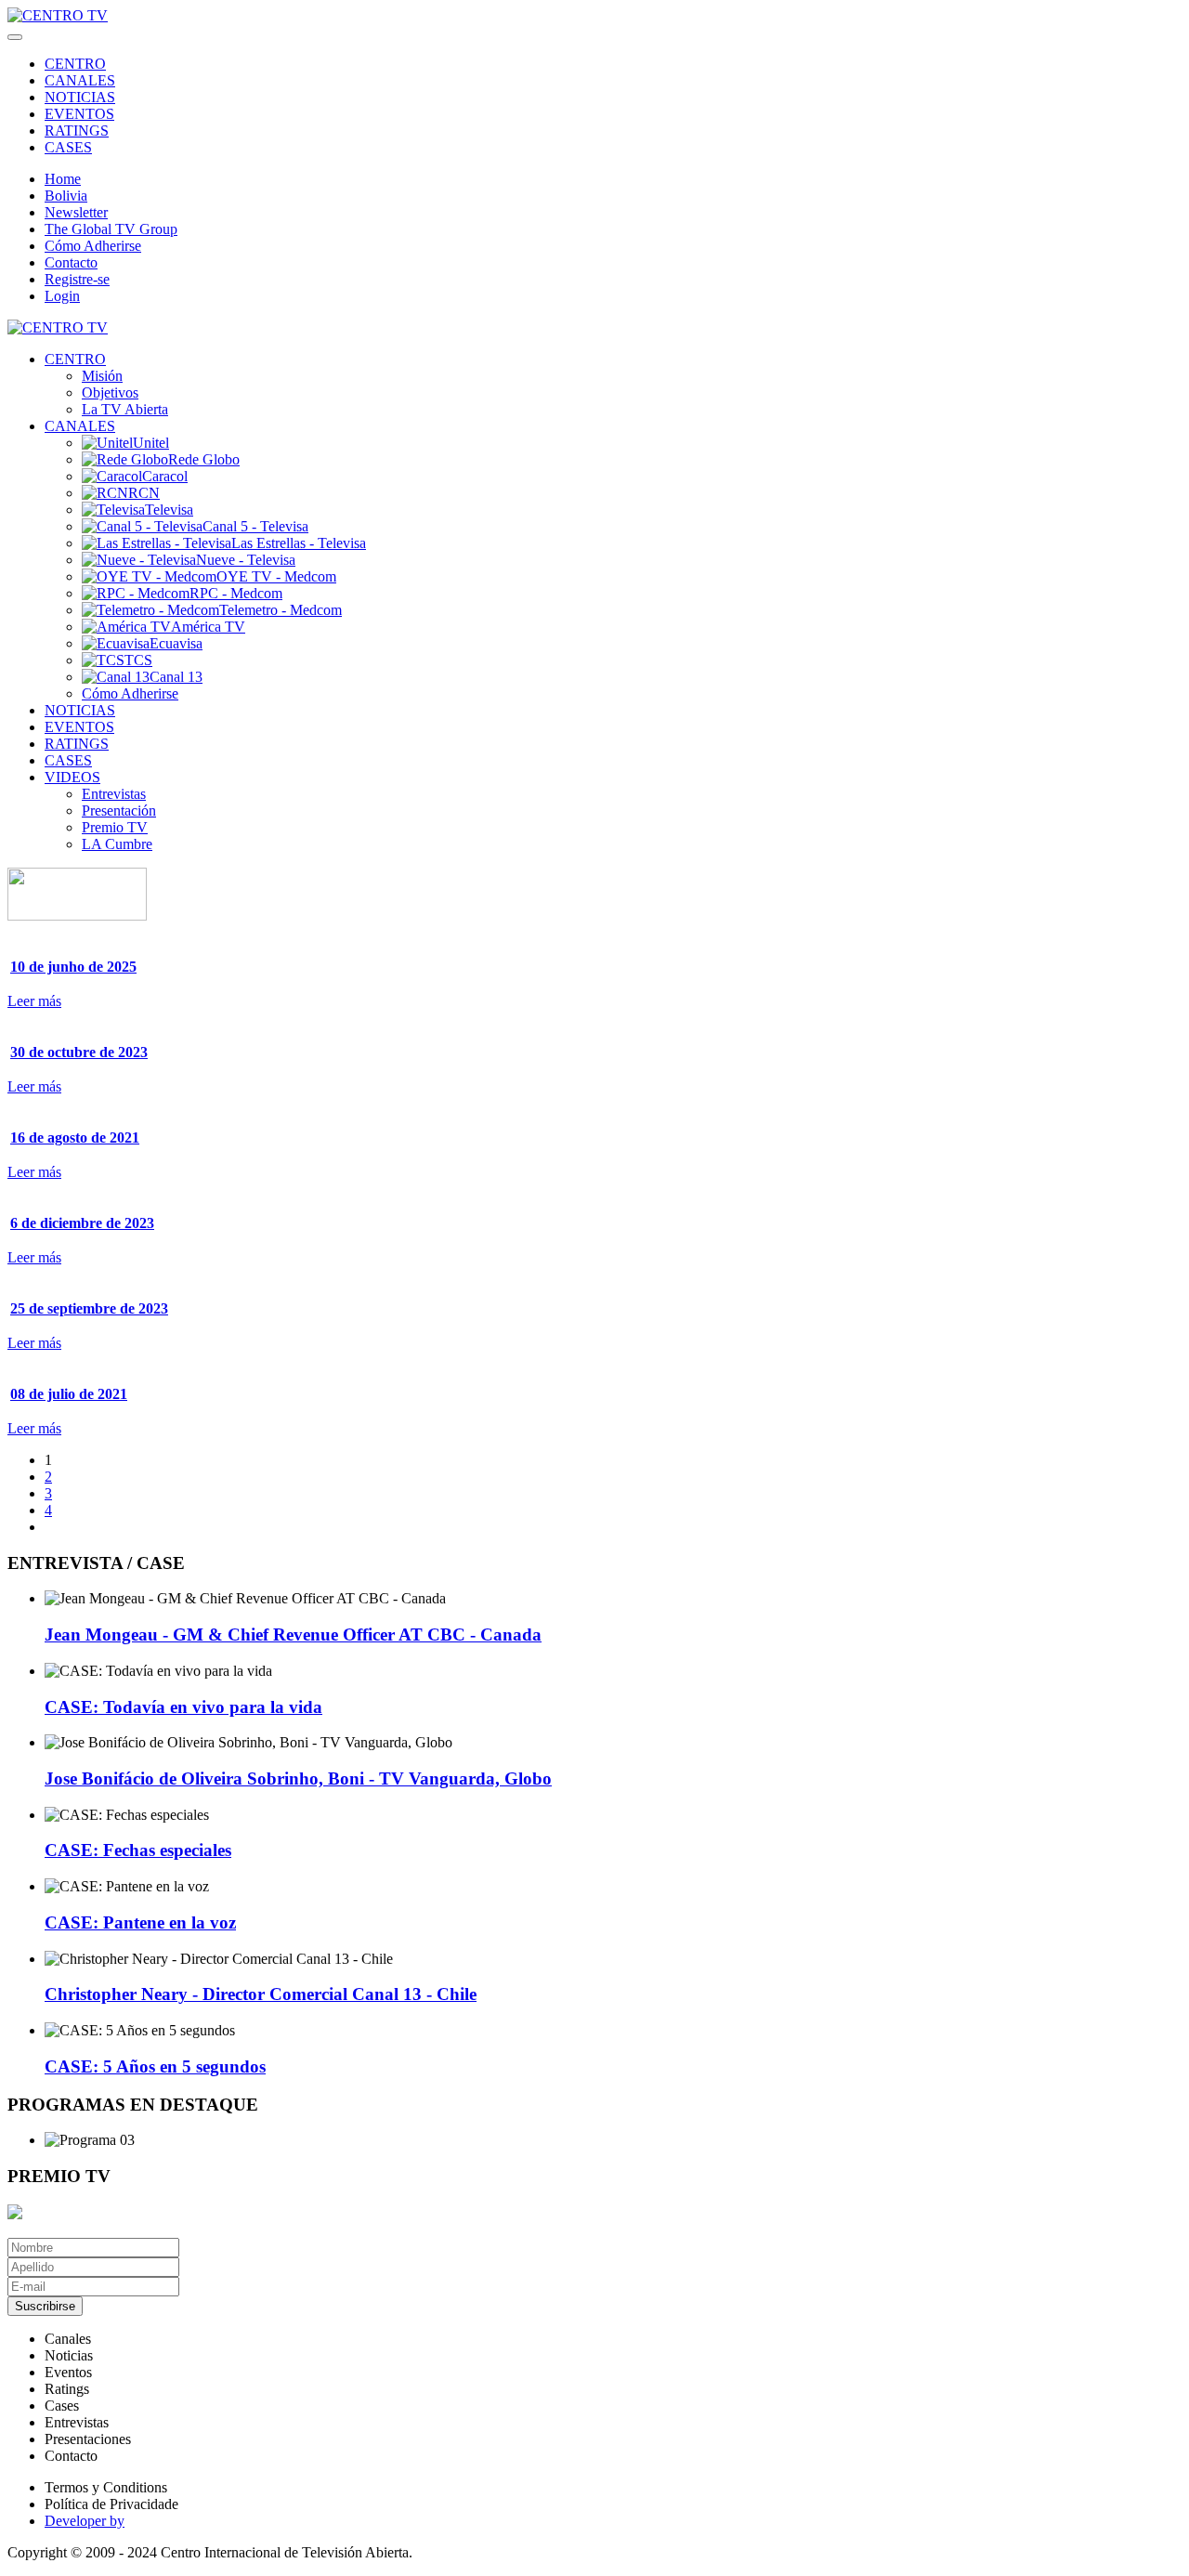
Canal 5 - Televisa (255, 526)
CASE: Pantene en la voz (140, 1922)
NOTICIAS (80, 97)
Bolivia (66, 196)
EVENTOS (79, 114)
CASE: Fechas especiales (138, 1850)
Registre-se (77, 279)
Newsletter (76, 212)
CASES (68, 147)
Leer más (34, 1001)
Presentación (119, 811)
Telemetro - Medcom (281, 610)
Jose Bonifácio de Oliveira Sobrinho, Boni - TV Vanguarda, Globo (298, 1778)
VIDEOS (72, 777)
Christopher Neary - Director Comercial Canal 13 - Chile (261, 1994)
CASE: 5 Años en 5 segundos (155, 2066)
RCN (144, 493)
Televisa (169, 510)
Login (62, 296)
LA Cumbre (117, 844)
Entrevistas (114, 794)
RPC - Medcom (236, 593)
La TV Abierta (125, 409)
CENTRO (75, 64)
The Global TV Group (111, 229)
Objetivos (110, 392)
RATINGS (77, 131)
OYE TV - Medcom (276, 576)
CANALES (80, 80)
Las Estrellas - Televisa (299, 543)
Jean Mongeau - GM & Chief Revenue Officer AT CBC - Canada (293, 1635)
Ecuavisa (176, 643)
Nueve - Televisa (246, 560)
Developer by (85, 2521)
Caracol (165, 476)
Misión (102, 376)
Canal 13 (176, 677)
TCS (138, 660)
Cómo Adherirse (93, 246)
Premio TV (115, 827)
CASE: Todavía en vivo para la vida (183, 1707)
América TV (208, 627)
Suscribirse (45, 2306)
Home (63, 179)
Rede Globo (204, 459)
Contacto (71, 262)
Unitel (151, 443)
